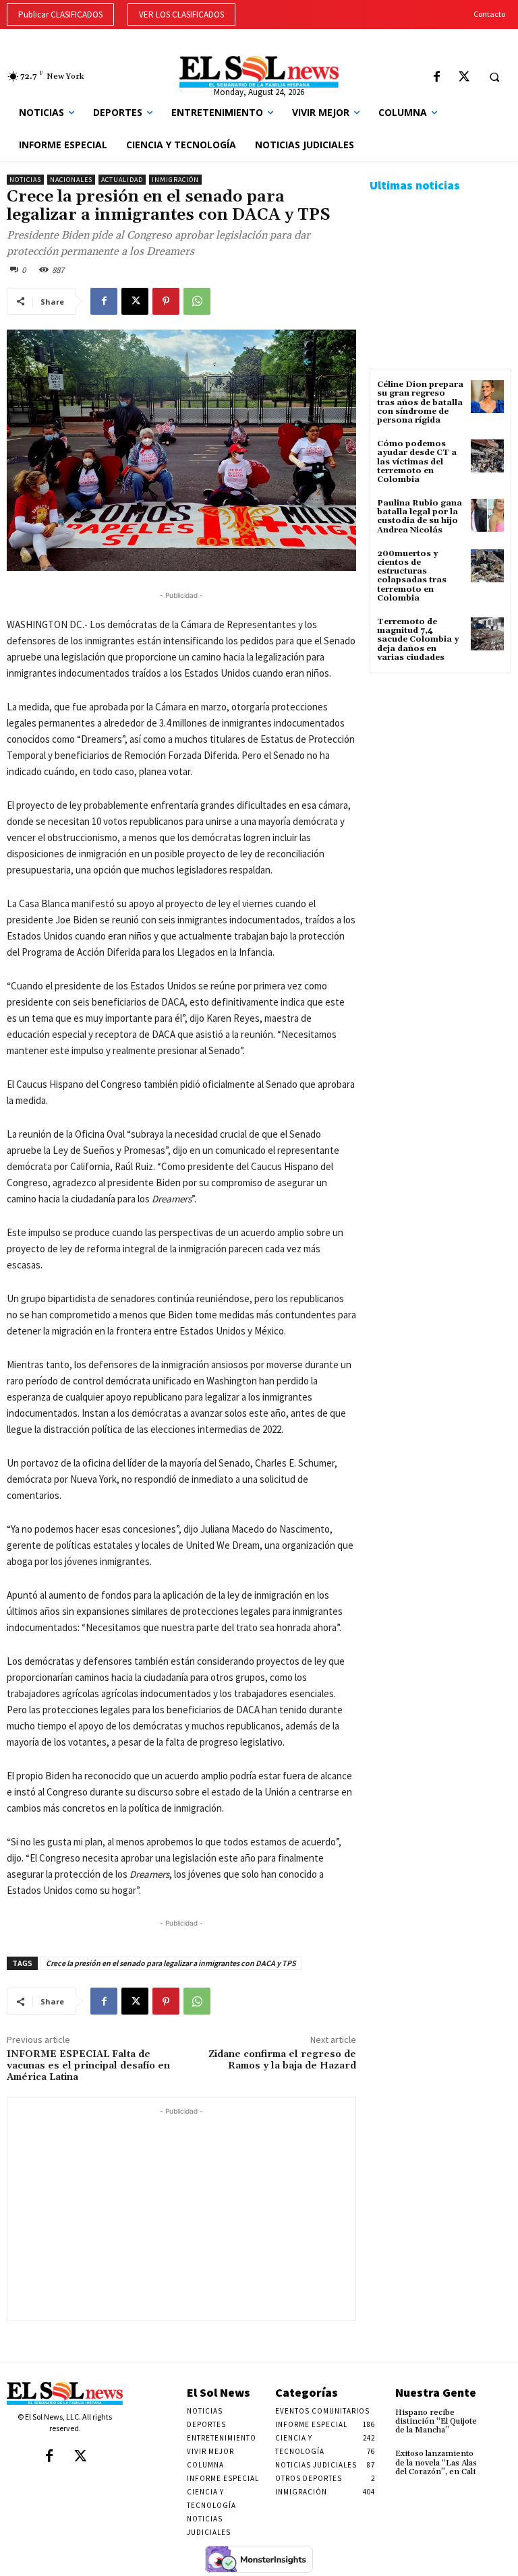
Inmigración (175, 180)
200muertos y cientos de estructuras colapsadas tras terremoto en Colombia (412, 576)
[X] (464, 78)
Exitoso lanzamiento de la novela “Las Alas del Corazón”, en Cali (436, 2462)
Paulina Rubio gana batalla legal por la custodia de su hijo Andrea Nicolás (420, 517)
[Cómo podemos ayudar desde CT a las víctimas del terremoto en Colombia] (487, 456)
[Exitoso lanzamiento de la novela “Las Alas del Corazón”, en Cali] (500, 2458)
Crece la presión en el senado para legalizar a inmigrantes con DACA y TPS (171, 1963)
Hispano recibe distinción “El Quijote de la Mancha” (436, 2421)
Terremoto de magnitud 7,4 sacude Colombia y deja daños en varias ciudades (418, 640)
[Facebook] (437, 78)
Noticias (25, 180)
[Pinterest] (166, 301)
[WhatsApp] (197, 301)
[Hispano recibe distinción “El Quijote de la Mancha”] (500, 2417)
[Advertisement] (181, 2213)
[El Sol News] (259, 72)
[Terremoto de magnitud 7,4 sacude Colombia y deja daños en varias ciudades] (487, 634)
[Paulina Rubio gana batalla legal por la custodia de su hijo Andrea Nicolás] (487, 515)
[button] (494, 77)
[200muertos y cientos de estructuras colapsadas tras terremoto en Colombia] (487, 566)
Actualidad (122, 180)
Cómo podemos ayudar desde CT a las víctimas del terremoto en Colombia (417, 462)
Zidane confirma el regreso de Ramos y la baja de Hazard (282, 2060)
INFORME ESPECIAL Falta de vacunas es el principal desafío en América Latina (88, 2066)
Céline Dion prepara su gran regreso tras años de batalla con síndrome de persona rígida (420, 402)
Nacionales (71, 180)
